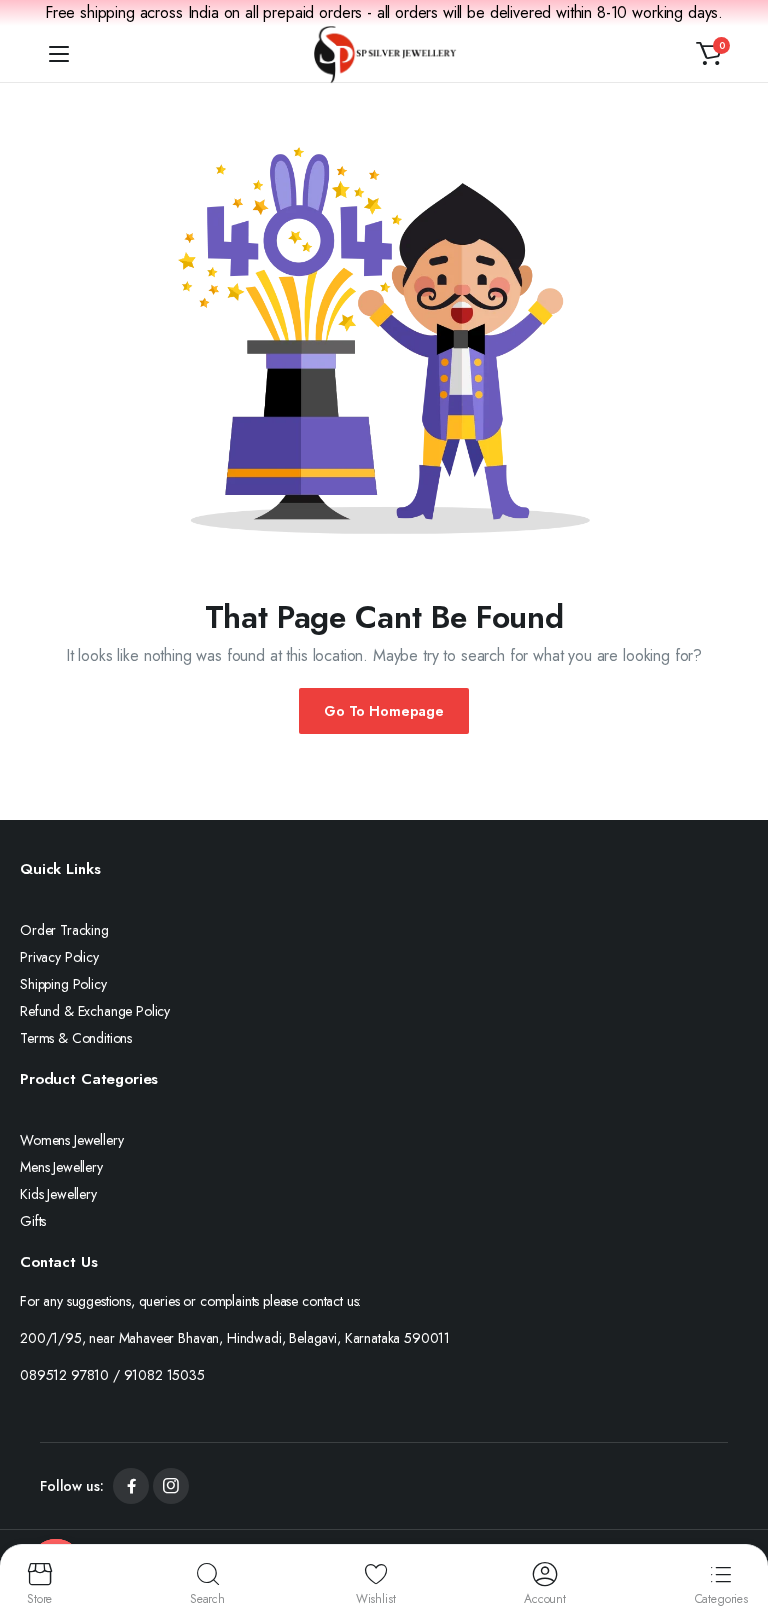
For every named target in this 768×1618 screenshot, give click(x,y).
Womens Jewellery (71, 1140)
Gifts (33, 1221)
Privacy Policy (59, 957)
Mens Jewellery (61, 1167)
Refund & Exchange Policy (95, 1011)
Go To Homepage (384, 711)
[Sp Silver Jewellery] (384, 54)
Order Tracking (64, 930)
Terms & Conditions (76, 1038)
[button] (709, 54)
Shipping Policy (63, 984)
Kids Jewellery (58, 1194)
